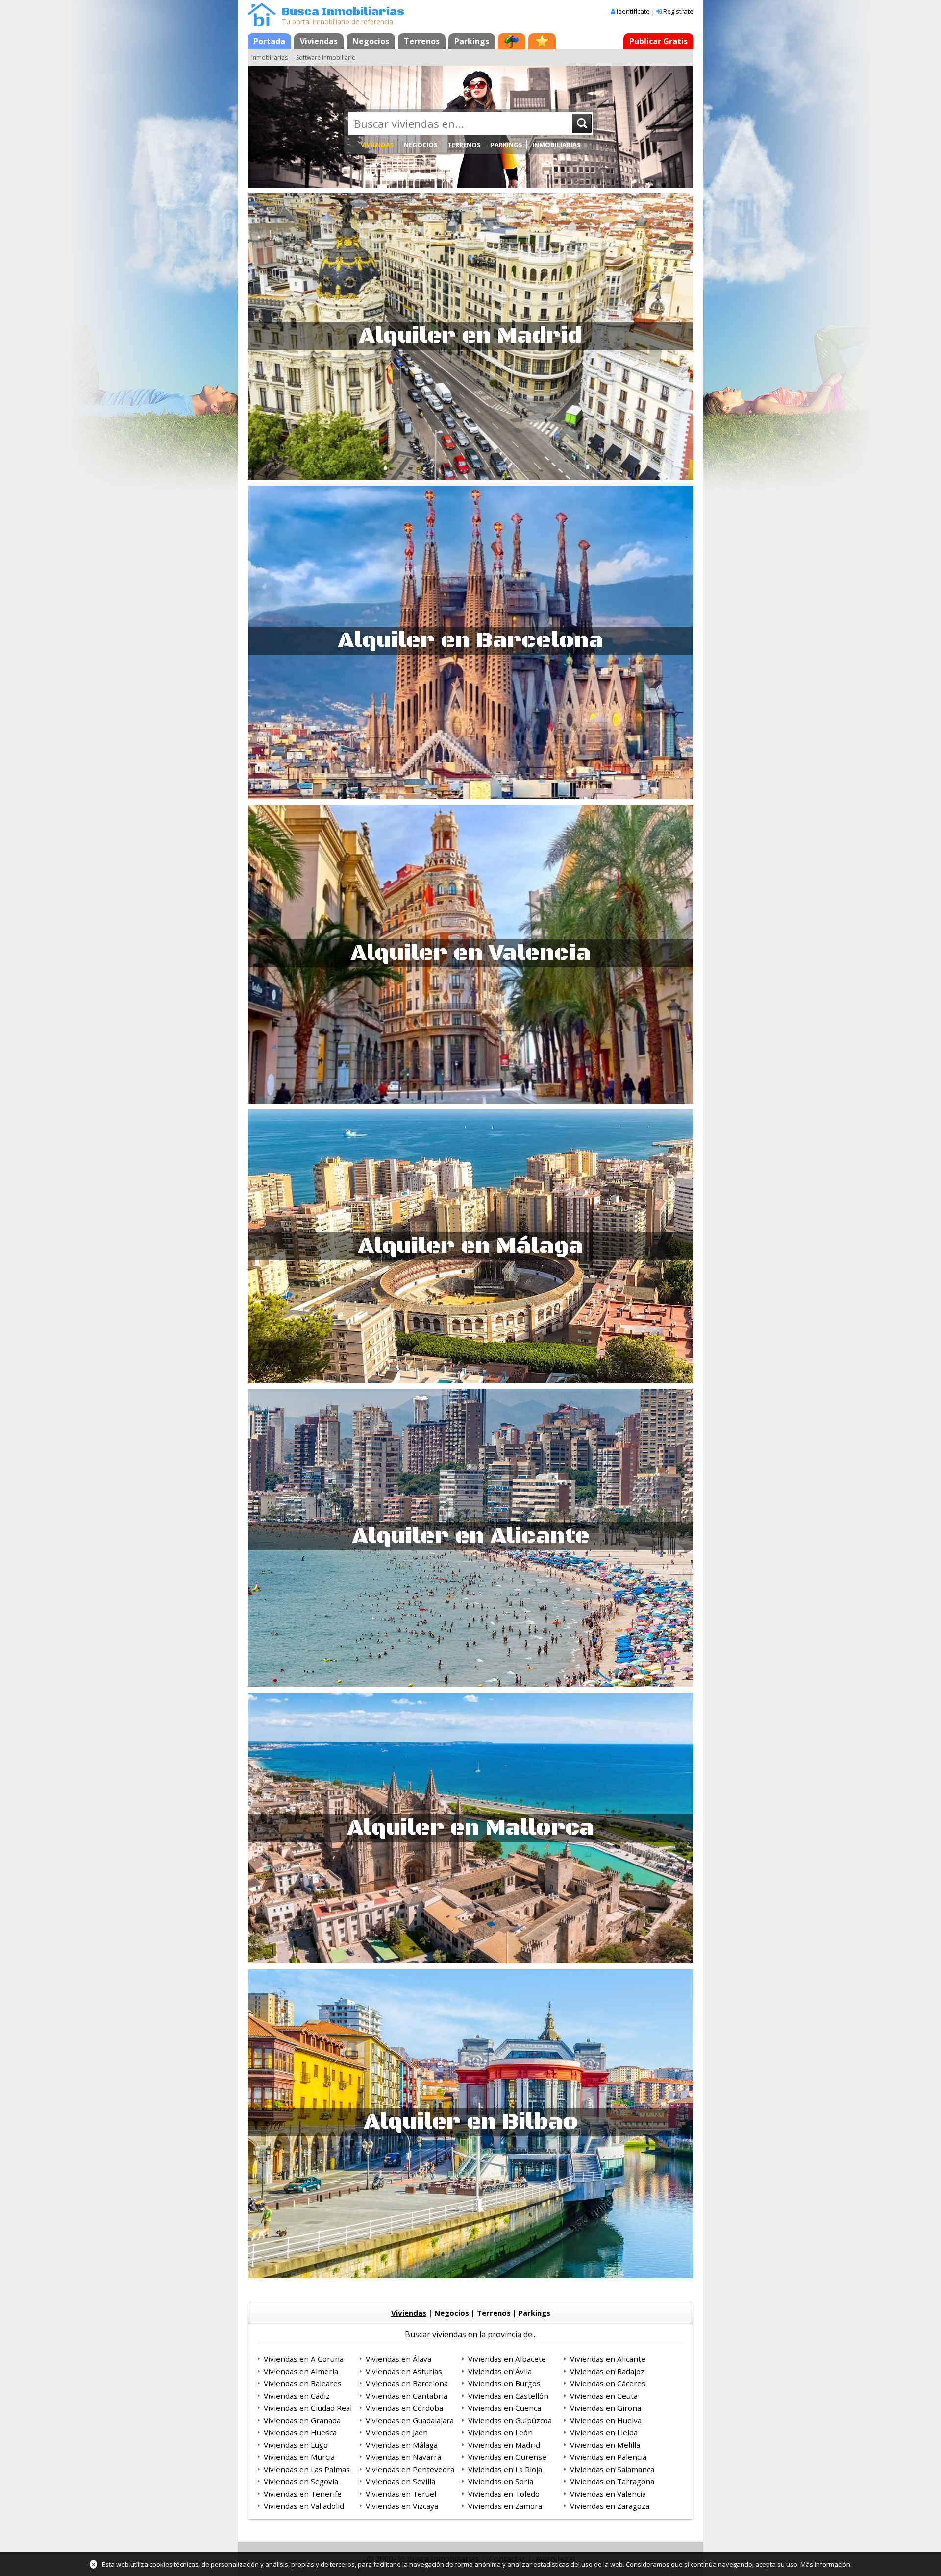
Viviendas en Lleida (604, 2432)
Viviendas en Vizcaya (402, 2506)
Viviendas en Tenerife (303, 2494)
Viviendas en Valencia (608, 2494)
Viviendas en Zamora (505, 2506)
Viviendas (319, 41)
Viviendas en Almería (301, 2371)
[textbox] (462, 123)
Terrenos (422, 41)
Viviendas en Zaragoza (610, 2506)
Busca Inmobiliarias (343, 12)
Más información (825, 2564)
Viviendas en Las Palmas (307, 2469)
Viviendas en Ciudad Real (308, 2408)
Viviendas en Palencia (608, 2457)
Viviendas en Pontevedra (410, 2469)
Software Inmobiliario (326, 58)
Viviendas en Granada (302, 2420)
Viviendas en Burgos (504, 2383)
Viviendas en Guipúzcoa (510, 2420)
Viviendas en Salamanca (612, 2469)
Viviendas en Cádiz (297, 2396)
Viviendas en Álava (398, 2359)
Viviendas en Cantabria (407, 2396)
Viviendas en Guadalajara (410, 2420)
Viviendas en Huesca (300, 2432)
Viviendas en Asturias (404, 2371)
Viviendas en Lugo (296, 2445)
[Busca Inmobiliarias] (262, 24)
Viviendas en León (500, 2432)
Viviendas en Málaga (402, 2445)
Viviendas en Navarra (403, 2457)
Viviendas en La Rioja (505, 2469)
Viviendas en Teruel (401, 2494)
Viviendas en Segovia (301, 2481)
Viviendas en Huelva (606, 2420)
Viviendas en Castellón (508, 2396)
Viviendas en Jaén (397, 2432)
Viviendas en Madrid (504, 2445)
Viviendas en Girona (606, 2408)
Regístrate (678, 11)
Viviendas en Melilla (605, 2445)
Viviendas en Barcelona (407, 2383)
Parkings (472, 41)
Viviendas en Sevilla (400, 2481)
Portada (269, 41)
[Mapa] (512, 41)
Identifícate (633, 11)
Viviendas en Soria (501, 2481)
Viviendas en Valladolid (304, 2506)
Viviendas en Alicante (608, 2359)
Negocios (371, 41)
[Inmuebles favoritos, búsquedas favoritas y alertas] (542, 41)
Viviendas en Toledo (504, 2494)
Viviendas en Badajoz (607, 2371)
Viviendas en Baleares (303, 2383)
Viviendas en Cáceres (608, 2383)
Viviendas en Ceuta (604, 2396)
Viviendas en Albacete (507, 2359)
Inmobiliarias (270, 58)
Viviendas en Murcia (299, 2457)
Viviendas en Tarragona (612, 2481)
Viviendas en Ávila (500, 2371)
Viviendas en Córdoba (404, 2408)
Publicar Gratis (658, 41)
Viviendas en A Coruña (304, 2359)
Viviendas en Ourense (507, 2457)
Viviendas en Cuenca (505, 2408)
